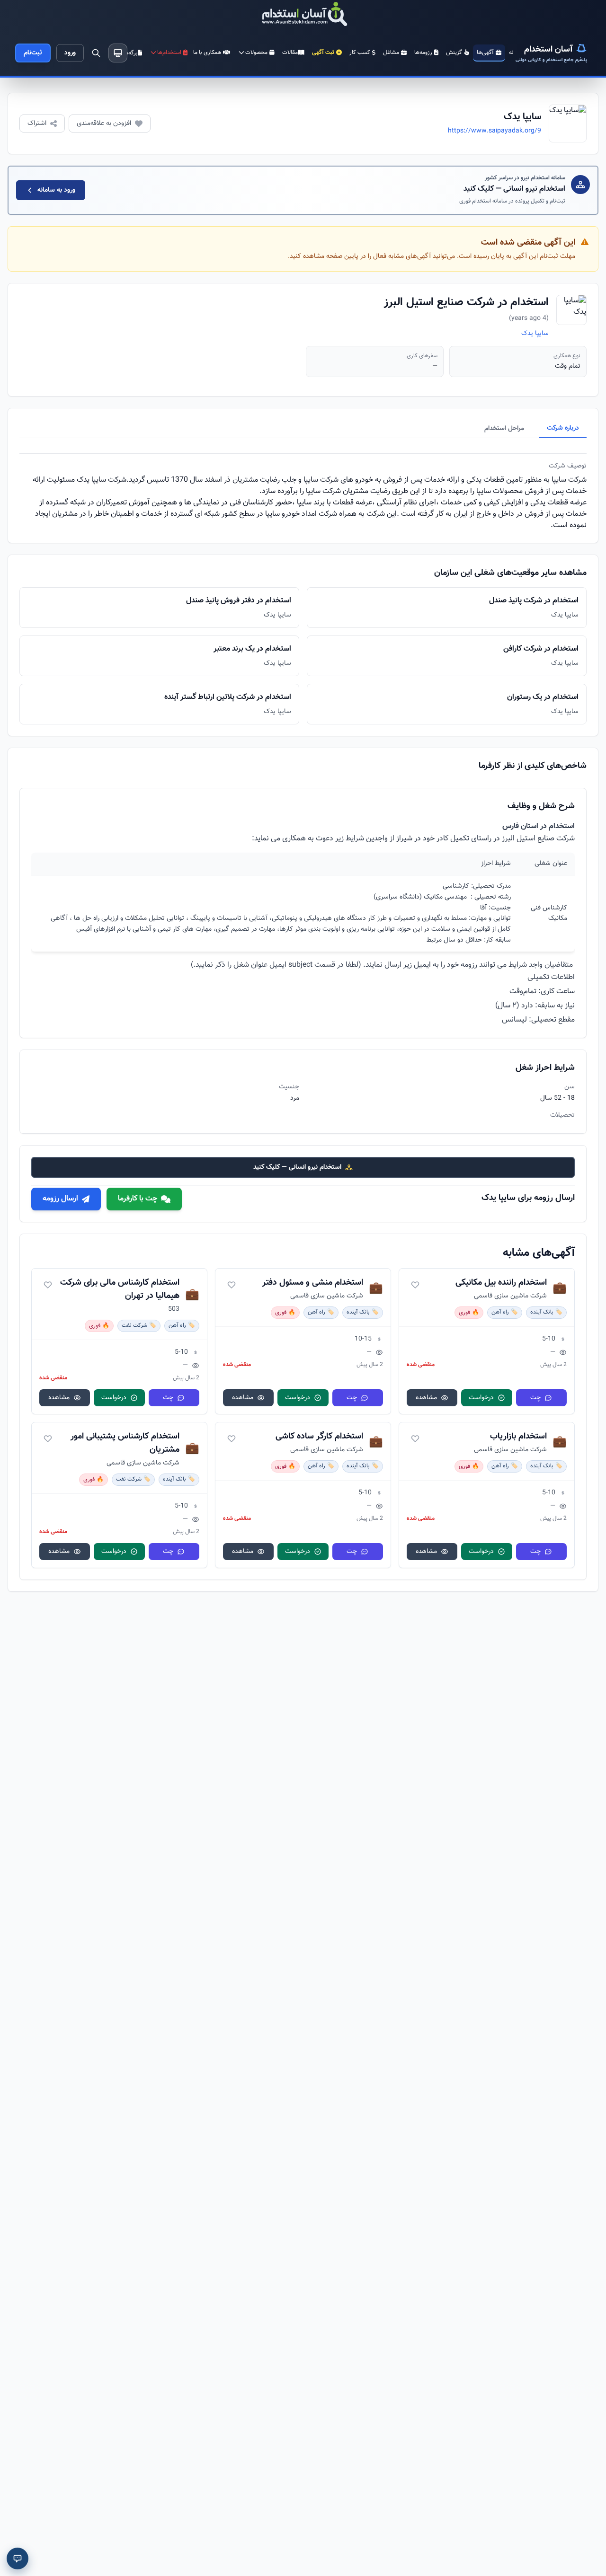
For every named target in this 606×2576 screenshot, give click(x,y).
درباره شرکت (563, 428)
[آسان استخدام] (303, 15)
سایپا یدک (535, 334)
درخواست (481, 1398)
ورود (70, 53)
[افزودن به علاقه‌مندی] (415, 1285)
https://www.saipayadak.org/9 (495, 131)
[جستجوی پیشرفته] (96, 53)
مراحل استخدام (504, 429)
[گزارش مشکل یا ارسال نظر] (18, 2558)
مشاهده (426, 1398)
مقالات (290, 53)
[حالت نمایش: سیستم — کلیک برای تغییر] (118, 53)
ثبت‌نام (33, 53)
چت (535, 1398)
